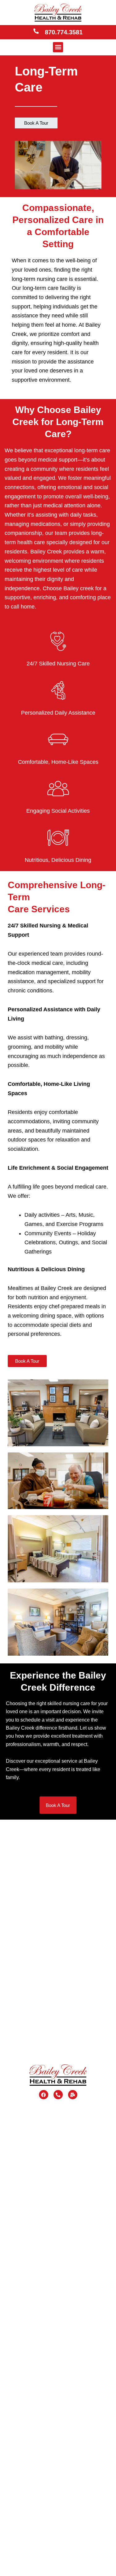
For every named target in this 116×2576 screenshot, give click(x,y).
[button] (58, 47)
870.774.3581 (64, 32)
